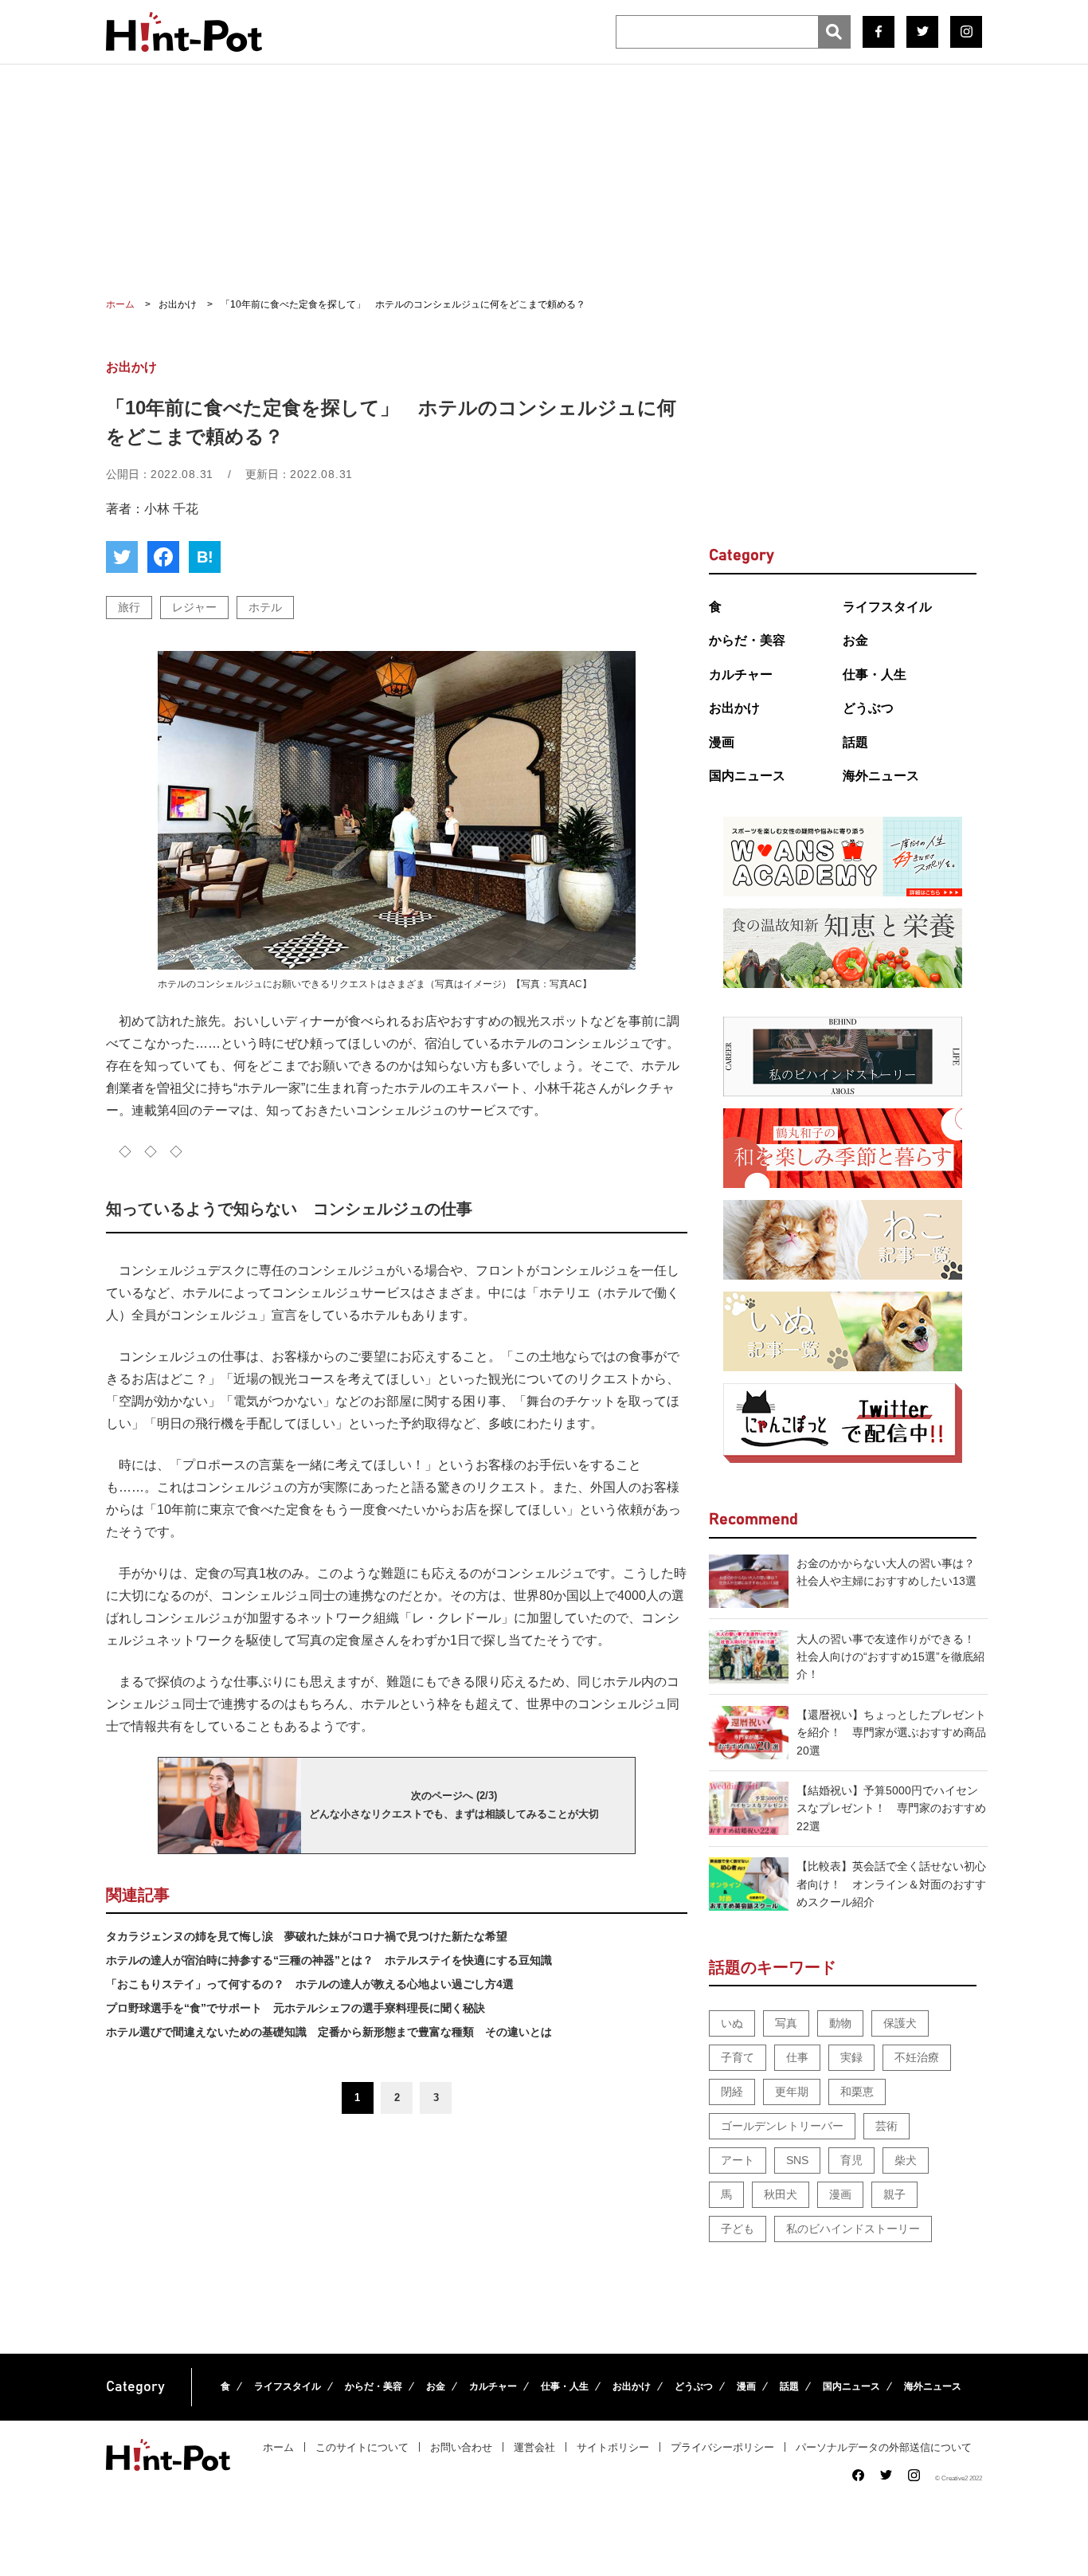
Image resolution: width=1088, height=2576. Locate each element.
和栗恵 (857, 2092)
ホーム (278, 2447)
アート (738, 2160)
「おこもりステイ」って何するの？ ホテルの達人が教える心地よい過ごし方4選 (310, 1984)
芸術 (886, 2126)
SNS (797, 2160)
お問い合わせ (461, 2447)
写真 (786, 2023)
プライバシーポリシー (722, 2447)
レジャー (194, 607)
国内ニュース (747, 776)
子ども (738, 2229)
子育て (738, 2057)
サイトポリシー (613, 2447)
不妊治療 (917, 2057)
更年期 (792, 2092)
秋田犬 (781, 2194)
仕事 (797, 2057)
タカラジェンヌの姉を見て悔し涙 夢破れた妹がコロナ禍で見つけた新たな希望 (307, 1936)
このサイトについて (362, 2447)
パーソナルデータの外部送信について (884, 2447)
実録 (851, 2057)
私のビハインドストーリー (853, 2229)
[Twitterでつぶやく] (122, 557)
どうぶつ (868, 708)
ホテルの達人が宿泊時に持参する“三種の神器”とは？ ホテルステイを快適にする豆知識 (329, 1960)
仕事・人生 (875, 674)
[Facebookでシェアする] (163, 557)
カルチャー (741, 674)
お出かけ (734, 708)
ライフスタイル (887, 607)
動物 (840, 2023)
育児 (851, 2160)
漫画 (722, 742)
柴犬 (906, 2160)
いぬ (732, 2023)
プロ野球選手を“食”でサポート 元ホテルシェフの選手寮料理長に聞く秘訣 (295, 2008)
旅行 (129, 607)
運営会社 (534, 2447)
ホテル (265, 607)
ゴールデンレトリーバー (782, 2126)
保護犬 (900, 2023)
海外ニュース (881, 776)
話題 (855, 742)
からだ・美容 (747, 640)
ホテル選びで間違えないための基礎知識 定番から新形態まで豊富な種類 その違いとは (329, 2032)
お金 (855, 640)
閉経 (732, 2092)
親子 (894, 2194)
